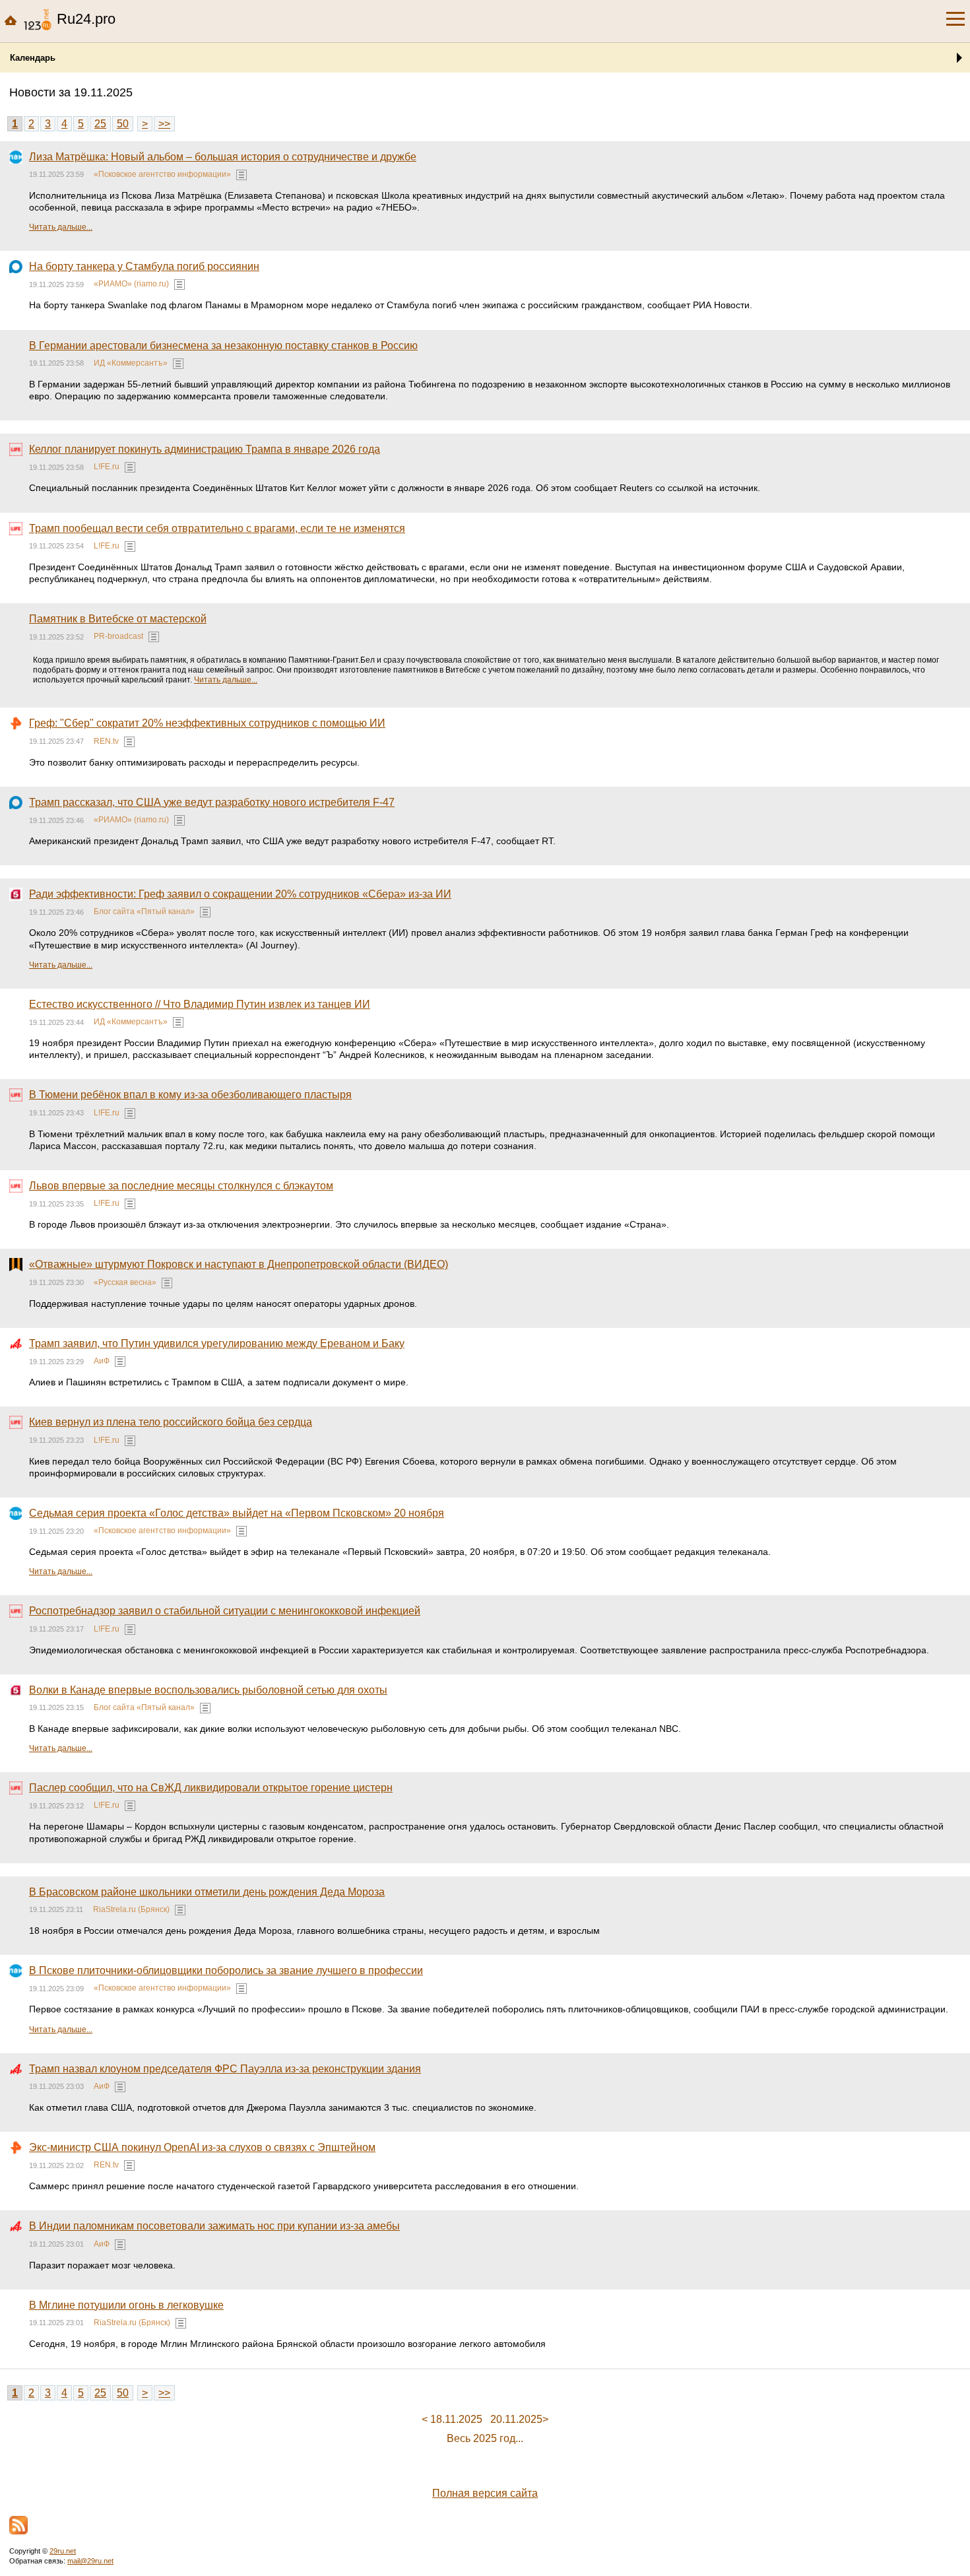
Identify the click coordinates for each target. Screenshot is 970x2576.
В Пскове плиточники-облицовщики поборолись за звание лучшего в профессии (226, 1970)
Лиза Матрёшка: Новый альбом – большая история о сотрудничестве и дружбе (223, 157)
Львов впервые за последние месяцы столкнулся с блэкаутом (181, 1186)
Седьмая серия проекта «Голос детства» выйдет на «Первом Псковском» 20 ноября (237, 1513)
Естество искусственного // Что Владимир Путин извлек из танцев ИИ (200, 1004)
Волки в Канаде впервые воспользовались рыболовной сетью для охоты (208, 1690)
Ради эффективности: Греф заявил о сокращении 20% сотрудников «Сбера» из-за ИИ (240, 894)
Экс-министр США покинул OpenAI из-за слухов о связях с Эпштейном (202, 2147)
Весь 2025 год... (485, 2438)
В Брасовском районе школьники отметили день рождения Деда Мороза (207, 1892)
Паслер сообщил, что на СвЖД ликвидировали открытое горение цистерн (211, 1788)
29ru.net (63, 2551)
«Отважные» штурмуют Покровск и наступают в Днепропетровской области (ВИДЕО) (239, 1264)
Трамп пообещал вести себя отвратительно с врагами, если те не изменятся (217, 528)
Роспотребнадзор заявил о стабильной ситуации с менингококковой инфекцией (225, 1611)
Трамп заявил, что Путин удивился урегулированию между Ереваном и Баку (217, 1343)
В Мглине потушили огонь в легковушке (126, 2305)
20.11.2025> (519, 2419)
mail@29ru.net (90, 2561)
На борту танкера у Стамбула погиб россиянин (144, 266)
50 (123, 124)
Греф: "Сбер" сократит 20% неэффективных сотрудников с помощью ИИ (207, 723)
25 (100, 124)
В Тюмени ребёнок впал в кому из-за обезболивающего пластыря (190, 1095)
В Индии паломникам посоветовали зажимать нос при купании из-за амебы (214, 2226)
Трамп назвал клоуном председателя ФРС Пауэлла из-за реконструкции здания (225, 2069)
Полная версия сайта (485, 2493)
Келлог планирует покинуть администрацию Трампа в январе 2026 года (205, 449)
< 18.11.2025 (452, 2419)
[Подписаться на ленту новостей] (18, 2525)
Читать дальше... (61, 227)
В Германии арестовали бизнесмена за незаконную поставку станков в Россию (223, 346)
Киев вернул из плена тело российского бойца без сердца (171, 1422)
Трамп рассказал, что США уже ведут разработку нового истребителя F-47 (212, 802)
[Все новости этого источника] (242, 175)
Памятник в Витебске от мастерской (118, 619)
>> (164, 124)
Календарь (33, 58)
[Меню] (955, 19)
